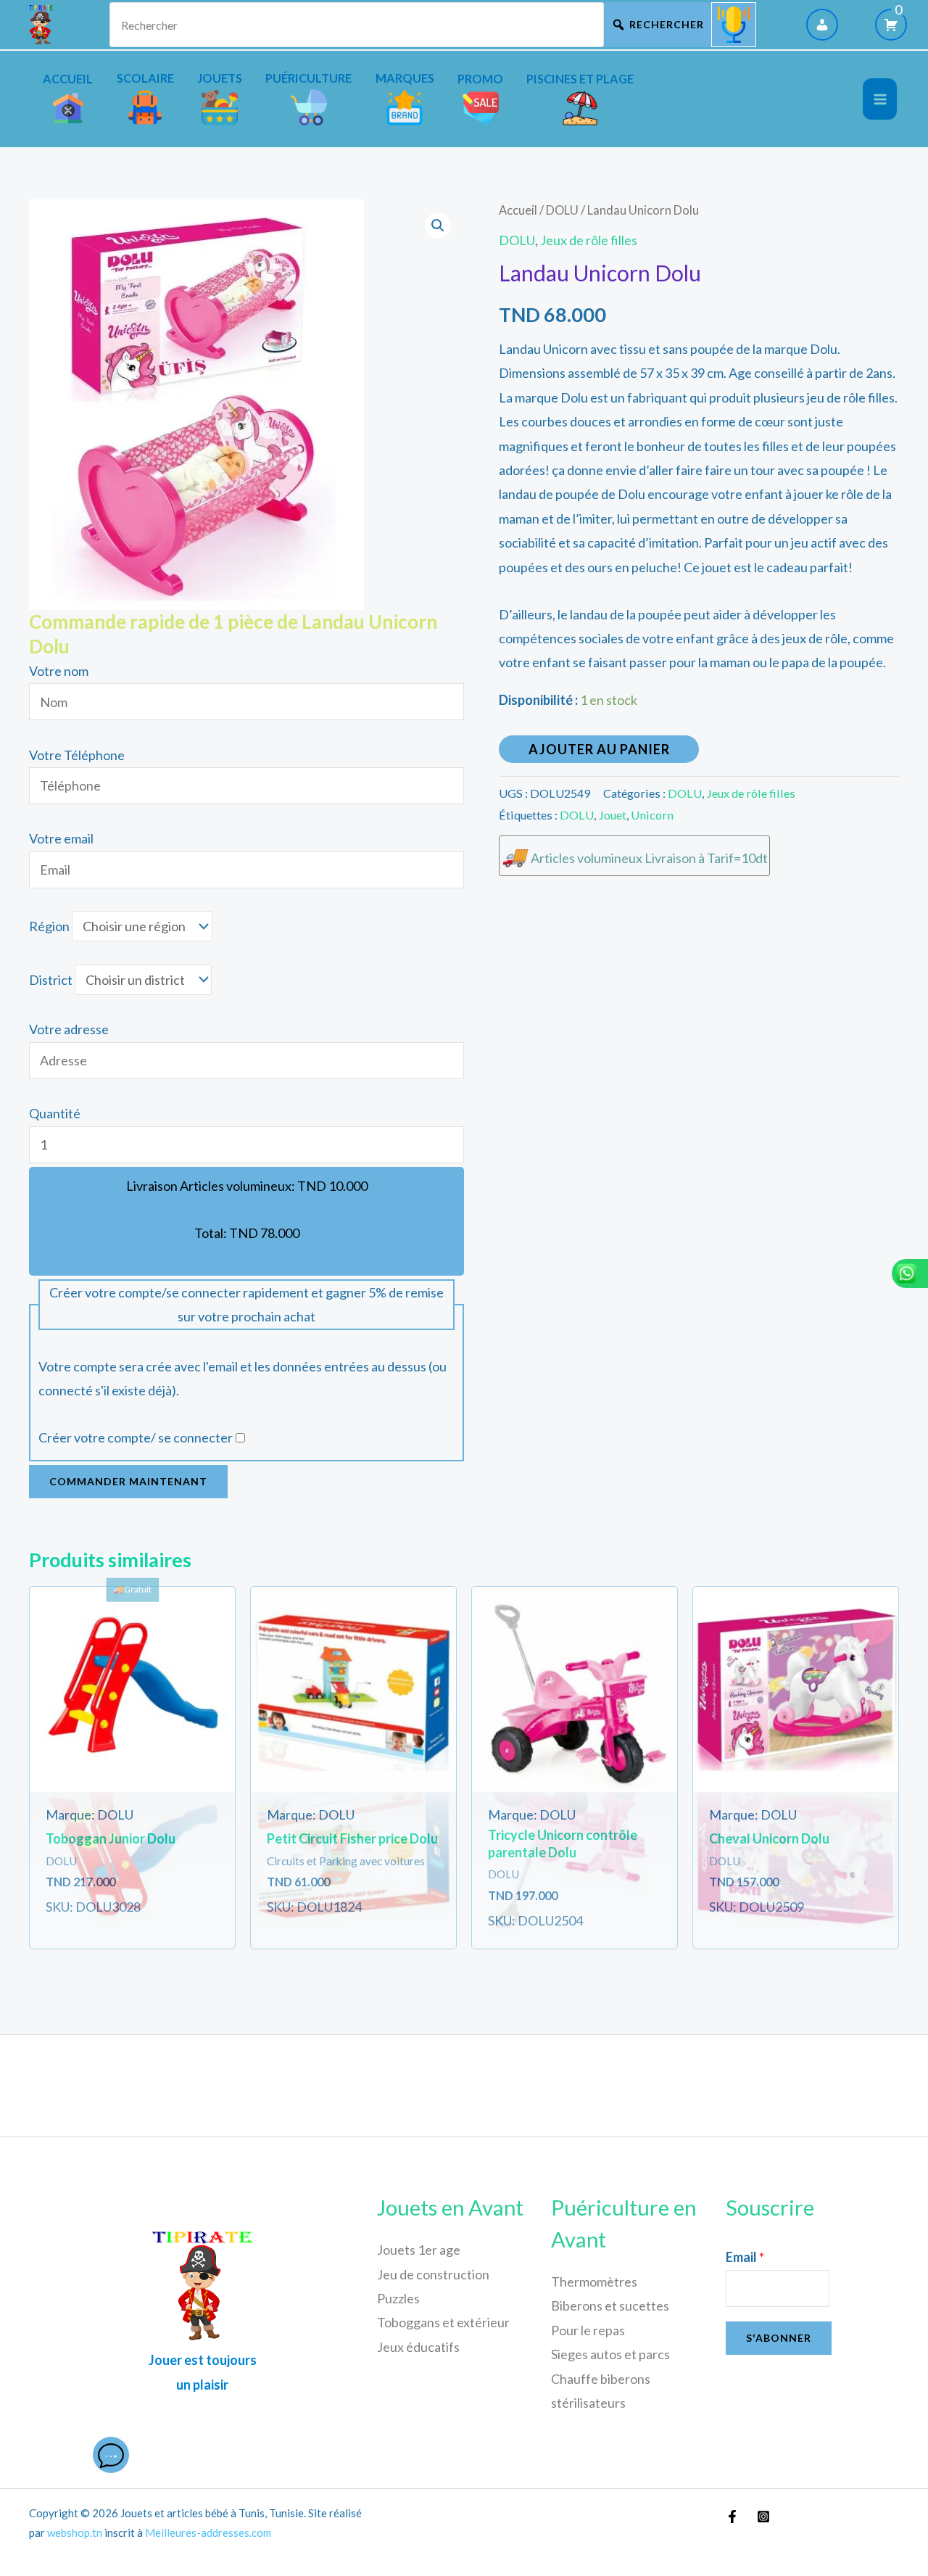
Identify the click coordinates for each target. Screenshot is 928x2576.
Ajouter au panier (599, 749)
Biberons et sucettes (610, 2305)
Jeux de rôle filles (589, 240)
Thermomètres (594, 2282)
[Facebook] (732, 2517)
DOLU (562, 210)
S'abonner (779, 2338)
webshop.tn (75, 2532)
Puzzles (398, 2298)
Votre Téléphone (77, 755)
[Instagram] (763, 2517)
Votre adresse (69, 1029)
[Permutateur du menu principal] (880, 99)
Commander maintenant (128, 1481)
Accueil (518, 210)
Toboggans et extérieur (443, 2322)
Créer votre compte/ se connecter (136, 1437)
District (51, 980)
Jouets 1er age (419, 2250)
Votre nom (59, 671)
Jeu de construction (433, 2274)
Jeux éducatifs (418, 2347)
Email (745, 2257)
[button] (438, 226)
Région (49, 926)
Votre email (61, 838)
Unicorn (652, 815)
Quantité (55, 1113)
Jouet (612, 815)
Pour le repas (588, 2330)
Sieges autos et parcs (610, 2354)
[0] (891, 25)
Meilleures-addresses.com (208, 2532)
